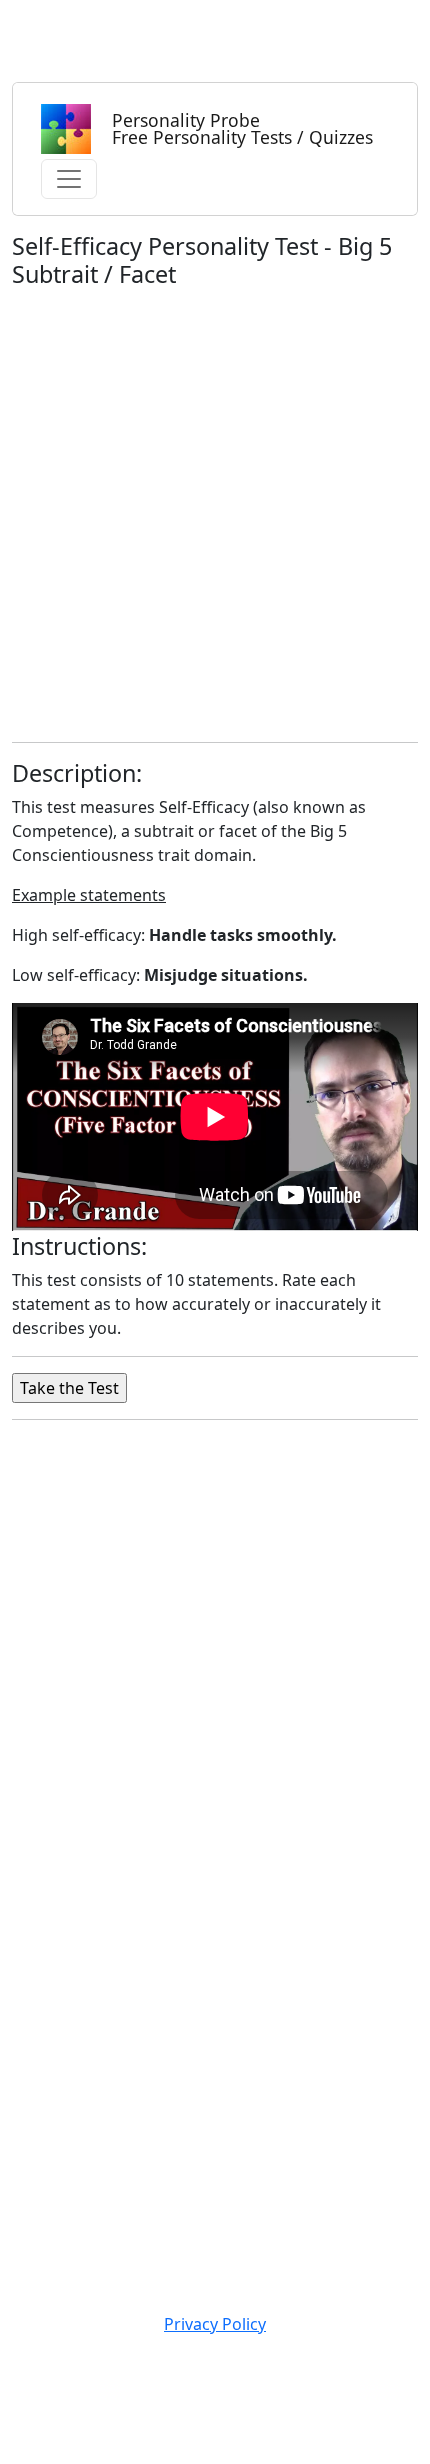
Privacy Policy (215, 2324)
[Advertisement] (215, 511)
